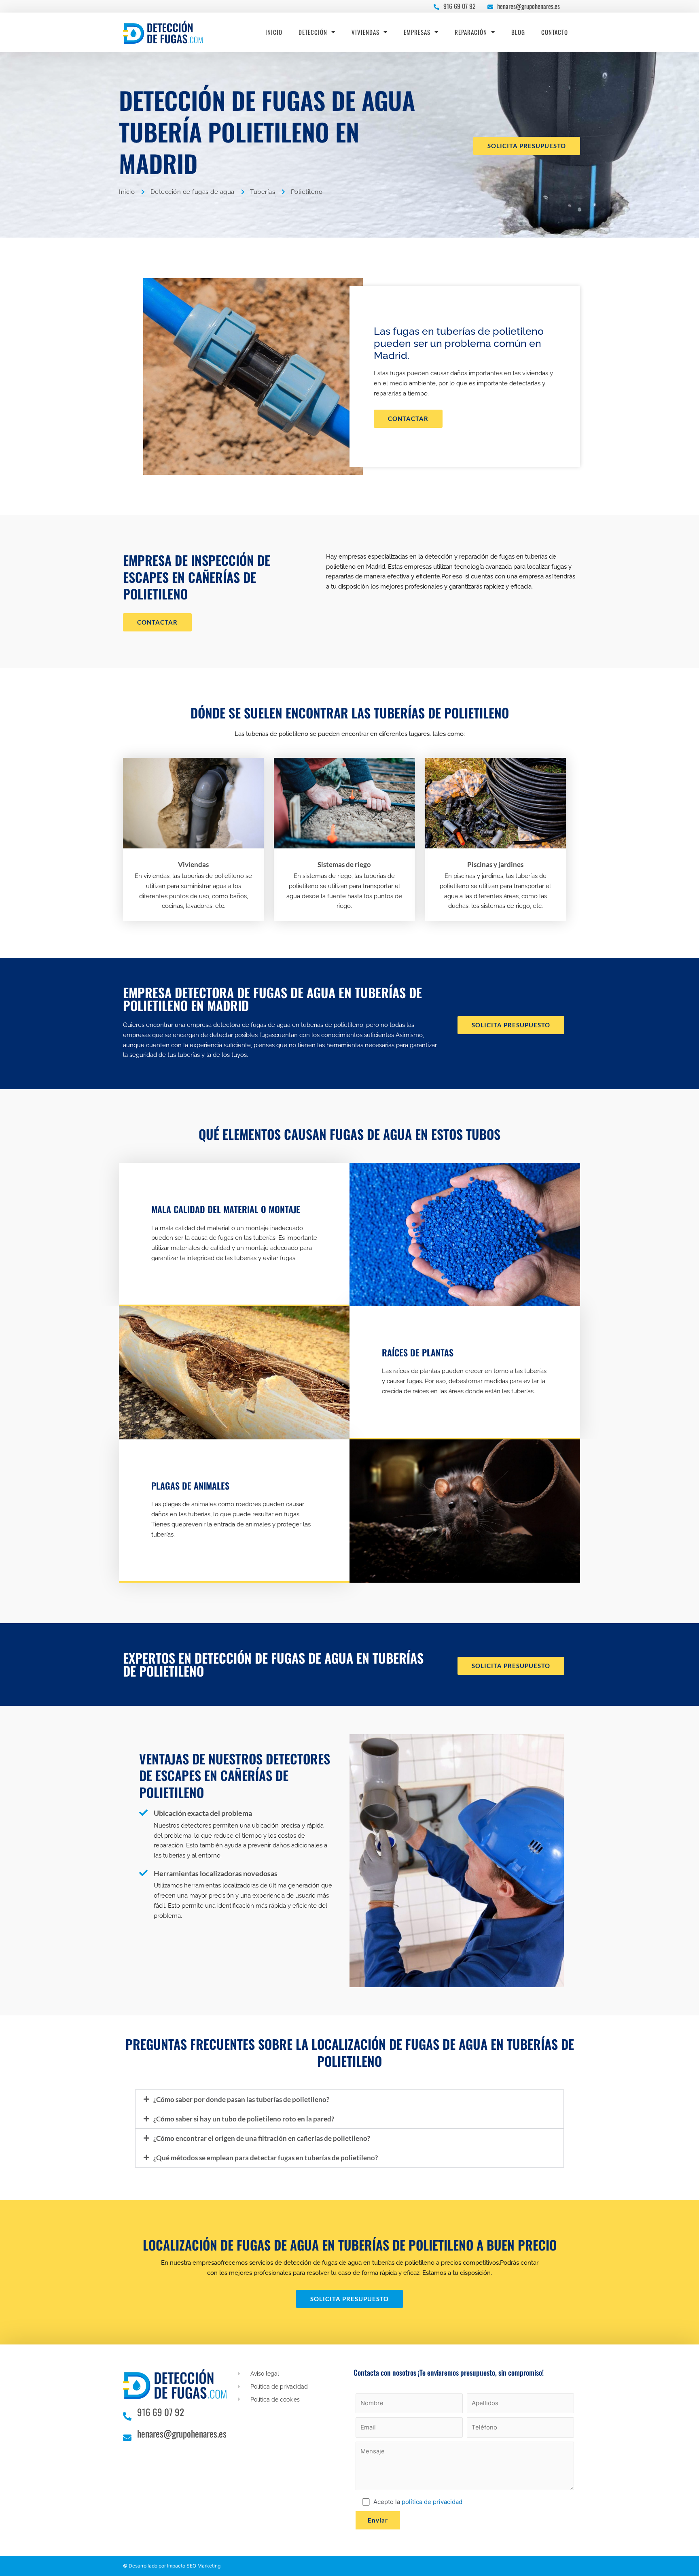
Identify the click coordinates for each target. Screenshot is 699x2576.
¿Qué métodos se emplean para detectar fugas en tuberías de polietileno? (266, 2158)
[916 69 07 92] (436, 5)
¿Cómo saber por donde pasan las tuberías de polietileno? (241, 2099)
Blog (518, 32)
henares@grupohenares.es (528, 6)
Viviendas (365, 32)
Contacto (555, 32)
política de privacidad (432, 2502)
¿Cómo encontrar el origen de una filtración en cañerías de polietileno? (262, 2138)
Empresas (417, 32)
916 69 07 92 (460, 6)
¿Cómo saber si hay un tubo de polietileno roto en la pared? (244, 2119)
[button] (349, 2099)
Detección (313, 32)
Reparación (471, 32)
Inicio (274, 32)
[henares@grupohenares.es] (490, 5)
